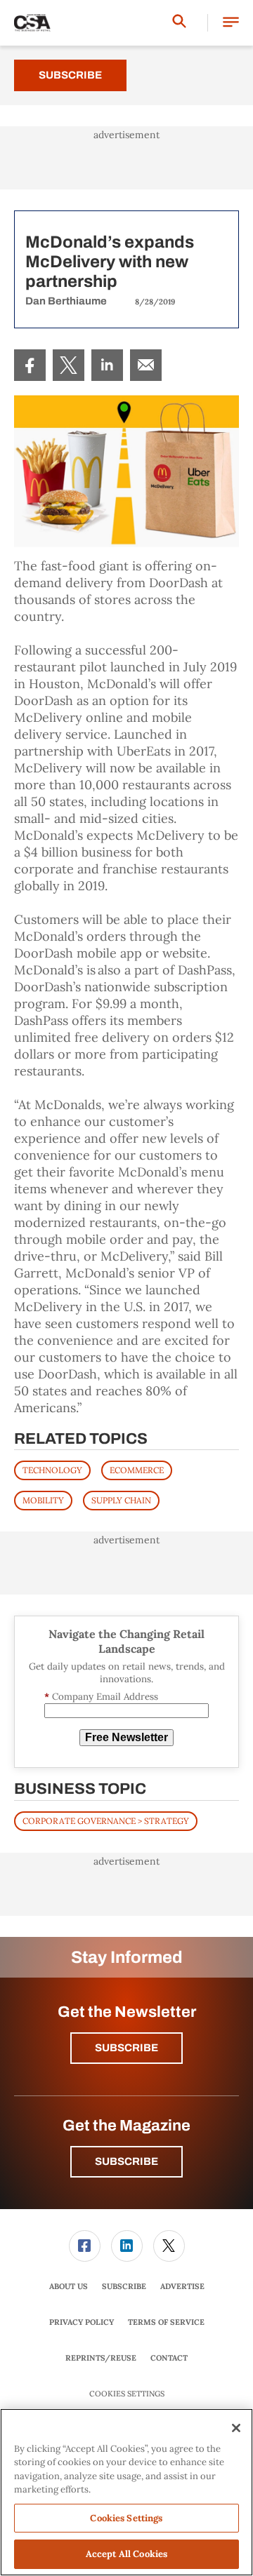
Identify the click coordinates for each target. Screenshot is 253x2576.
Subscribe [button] (126, 2048)
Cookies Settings (127, 2394)
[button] (231, 23)
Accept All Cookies (126, 2554)
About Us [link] (69, 2286)
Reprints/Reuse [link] (101, 2358)
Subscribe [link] (124, 2286)
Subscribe (70, 75)
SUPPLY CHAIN (121, 1500)
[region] (126, 2492)
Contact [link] (169, 2358)
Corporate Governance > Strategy (106, 1821)
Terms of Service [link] (166, 2322)
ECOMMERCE (137, 1470)
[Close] (236, 2428)
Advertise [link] (182, 2286)
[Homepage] (32, 23)
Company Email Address (101, 1697)
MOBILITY (43, 1500)
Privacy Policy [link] (82, 2322)
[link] (30, 365)
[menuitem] (30, 365)
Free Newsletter (126, 1737)
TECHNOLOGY (52, 1470)
